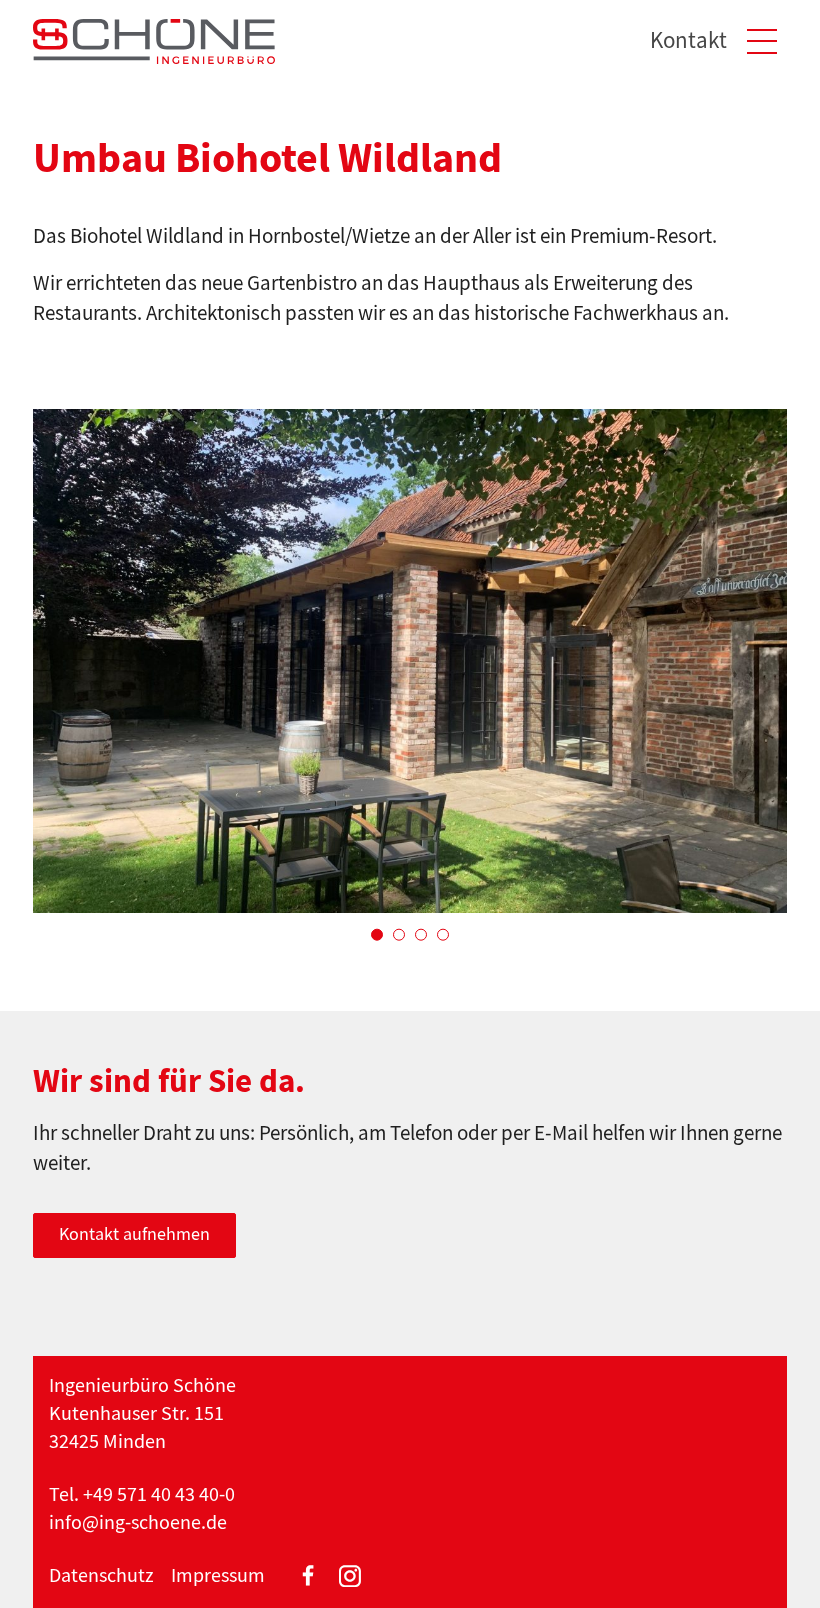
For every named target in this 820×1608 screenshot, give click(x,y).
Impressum (218, 1575)
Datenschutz (101, 1575)
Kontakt (688, 40)
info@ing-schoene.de (138, 1522)
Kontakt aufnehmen (134, 1234)
